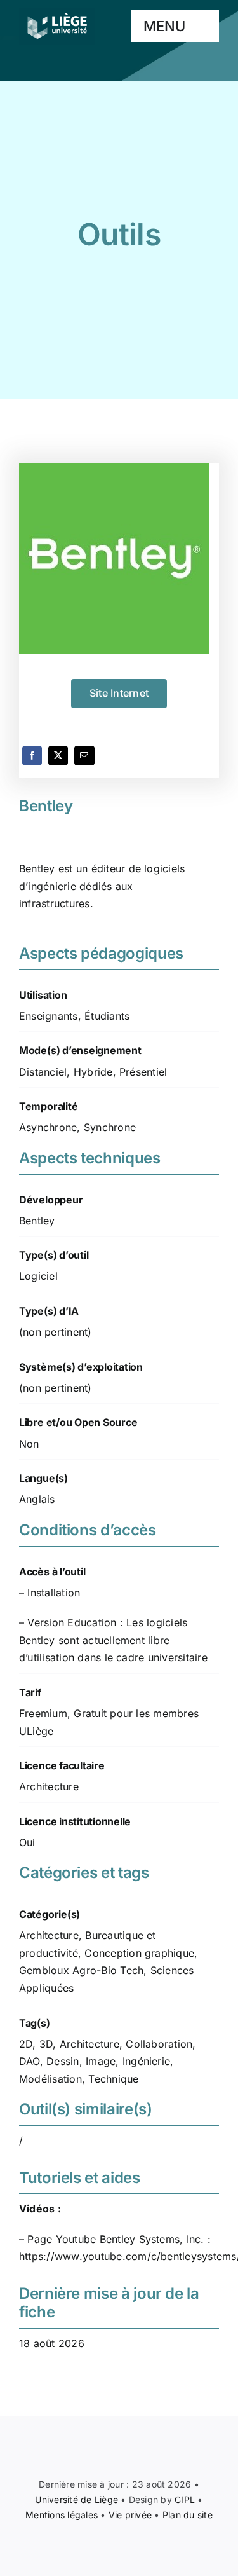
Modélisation (50, 2079)
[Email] (84, 756)
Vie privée (130, 2515)
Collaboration (159, 2044)
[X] (58, 756)
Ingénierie (146, 2061)
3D (46, 2044)
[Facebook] (32, 756)
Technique (113, 2079)
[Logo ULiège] (57, 13)
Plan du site (188, 2515)
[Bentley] (119, 558)
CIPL (185, 2499)
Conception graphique (139, 1953)
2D (26, 2044)
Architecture (49, 1935)
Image (101, 2061)
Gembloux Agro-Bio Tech (81, 1970)
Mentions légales (62, 2515)
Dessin (63, 2061)
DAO (30, 2061)
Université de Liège (76, 2499)
